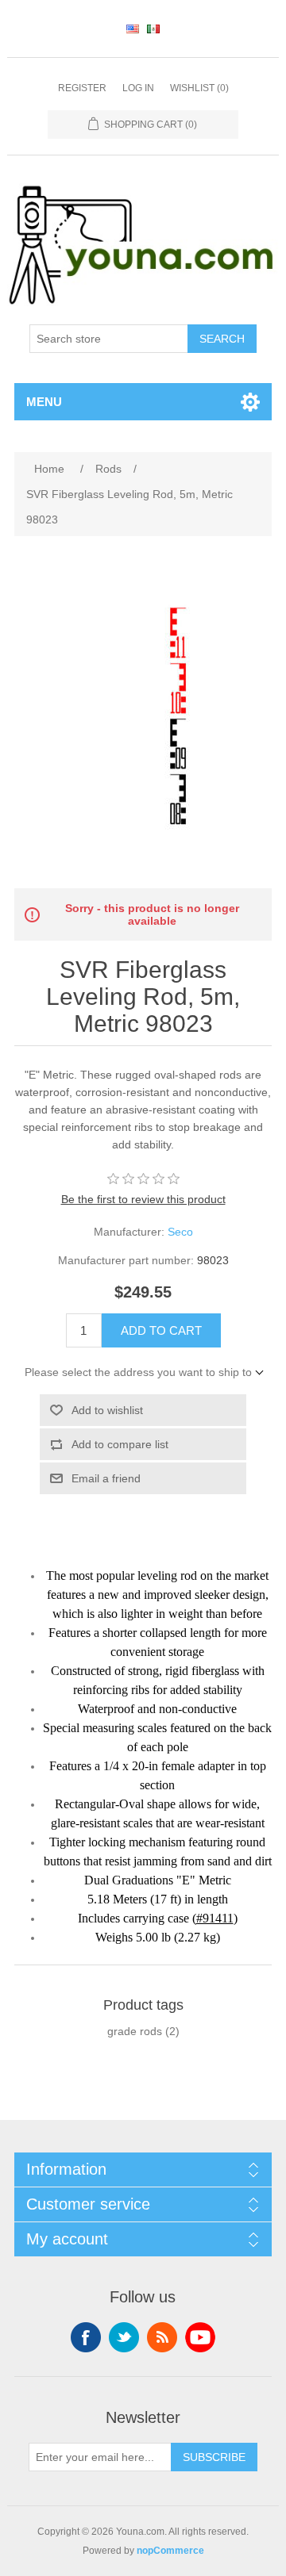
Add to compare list (120, 1444)
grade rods (135, 2031)
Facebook (86, 2337)
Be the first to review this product (143, 1199)
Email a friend (106, 1478)
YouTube (200, 2337)
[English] (133, 29)
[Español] (153, 29)
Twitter (124, 2337)
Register (82, 88)
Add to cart (161, 1330)
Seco (180, 1232)
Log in (138, 88)
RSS (162, 2337)
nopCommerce (170, 2551)
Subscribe (214, 2457)
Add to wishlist (107, 1410)
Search (222, 339)
